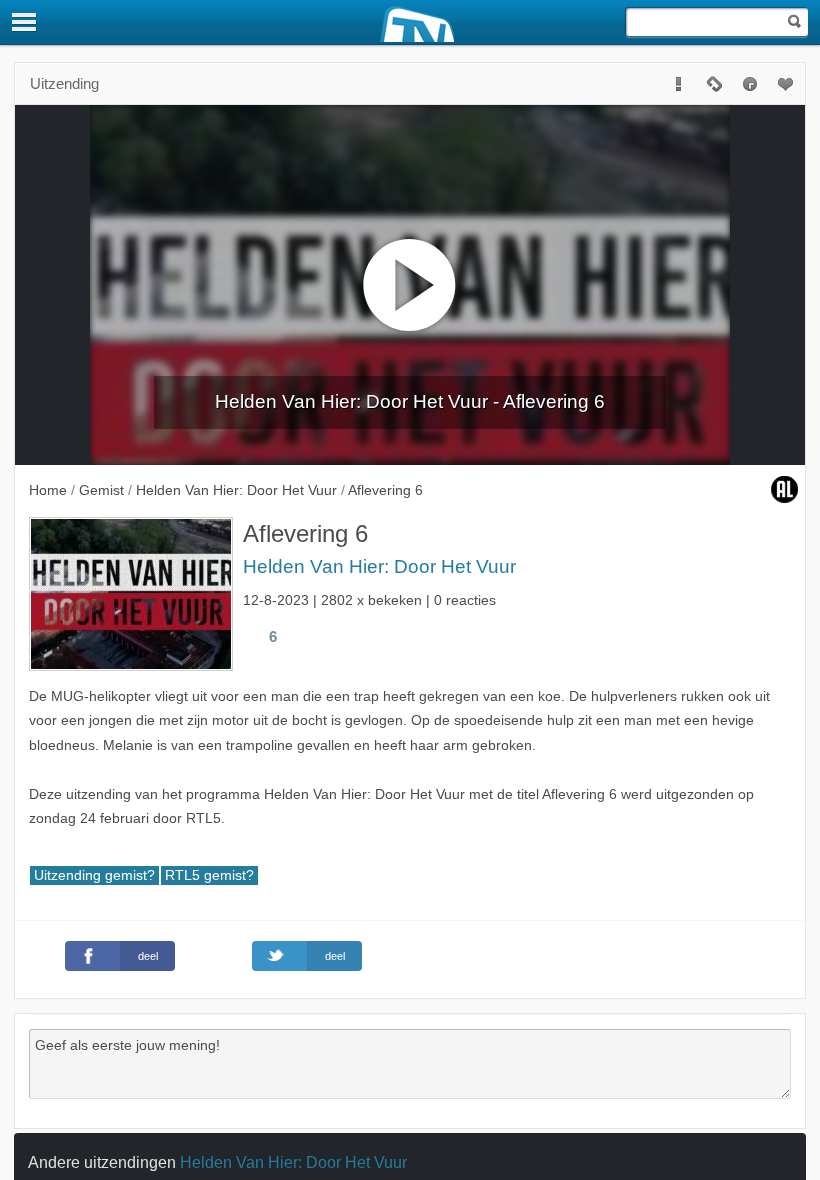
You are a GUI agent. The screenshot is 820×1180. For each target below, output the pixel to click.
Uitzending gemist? (94, 875)
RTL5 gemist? (209, 875)
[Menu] (25, 22)
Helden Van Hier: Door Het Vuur (379, 566)
